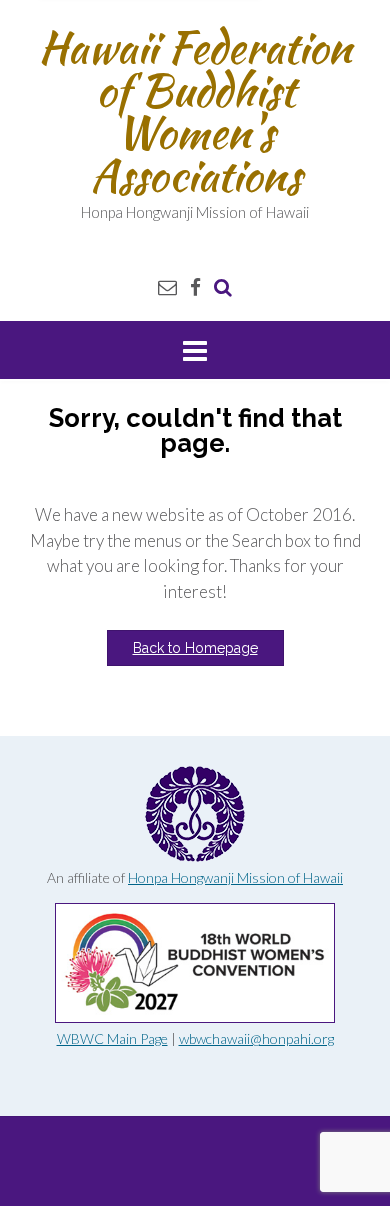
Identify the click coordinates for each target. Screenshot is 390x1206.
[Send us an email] (167, 286)
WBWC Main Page (112, 1038)
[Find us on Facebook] (195, 286)
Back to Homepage (195, 648)
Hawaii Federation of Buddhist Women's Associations (195, 111)
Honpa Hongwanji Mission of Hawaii (235, 877)
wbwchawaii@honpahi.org (256, 1038)
